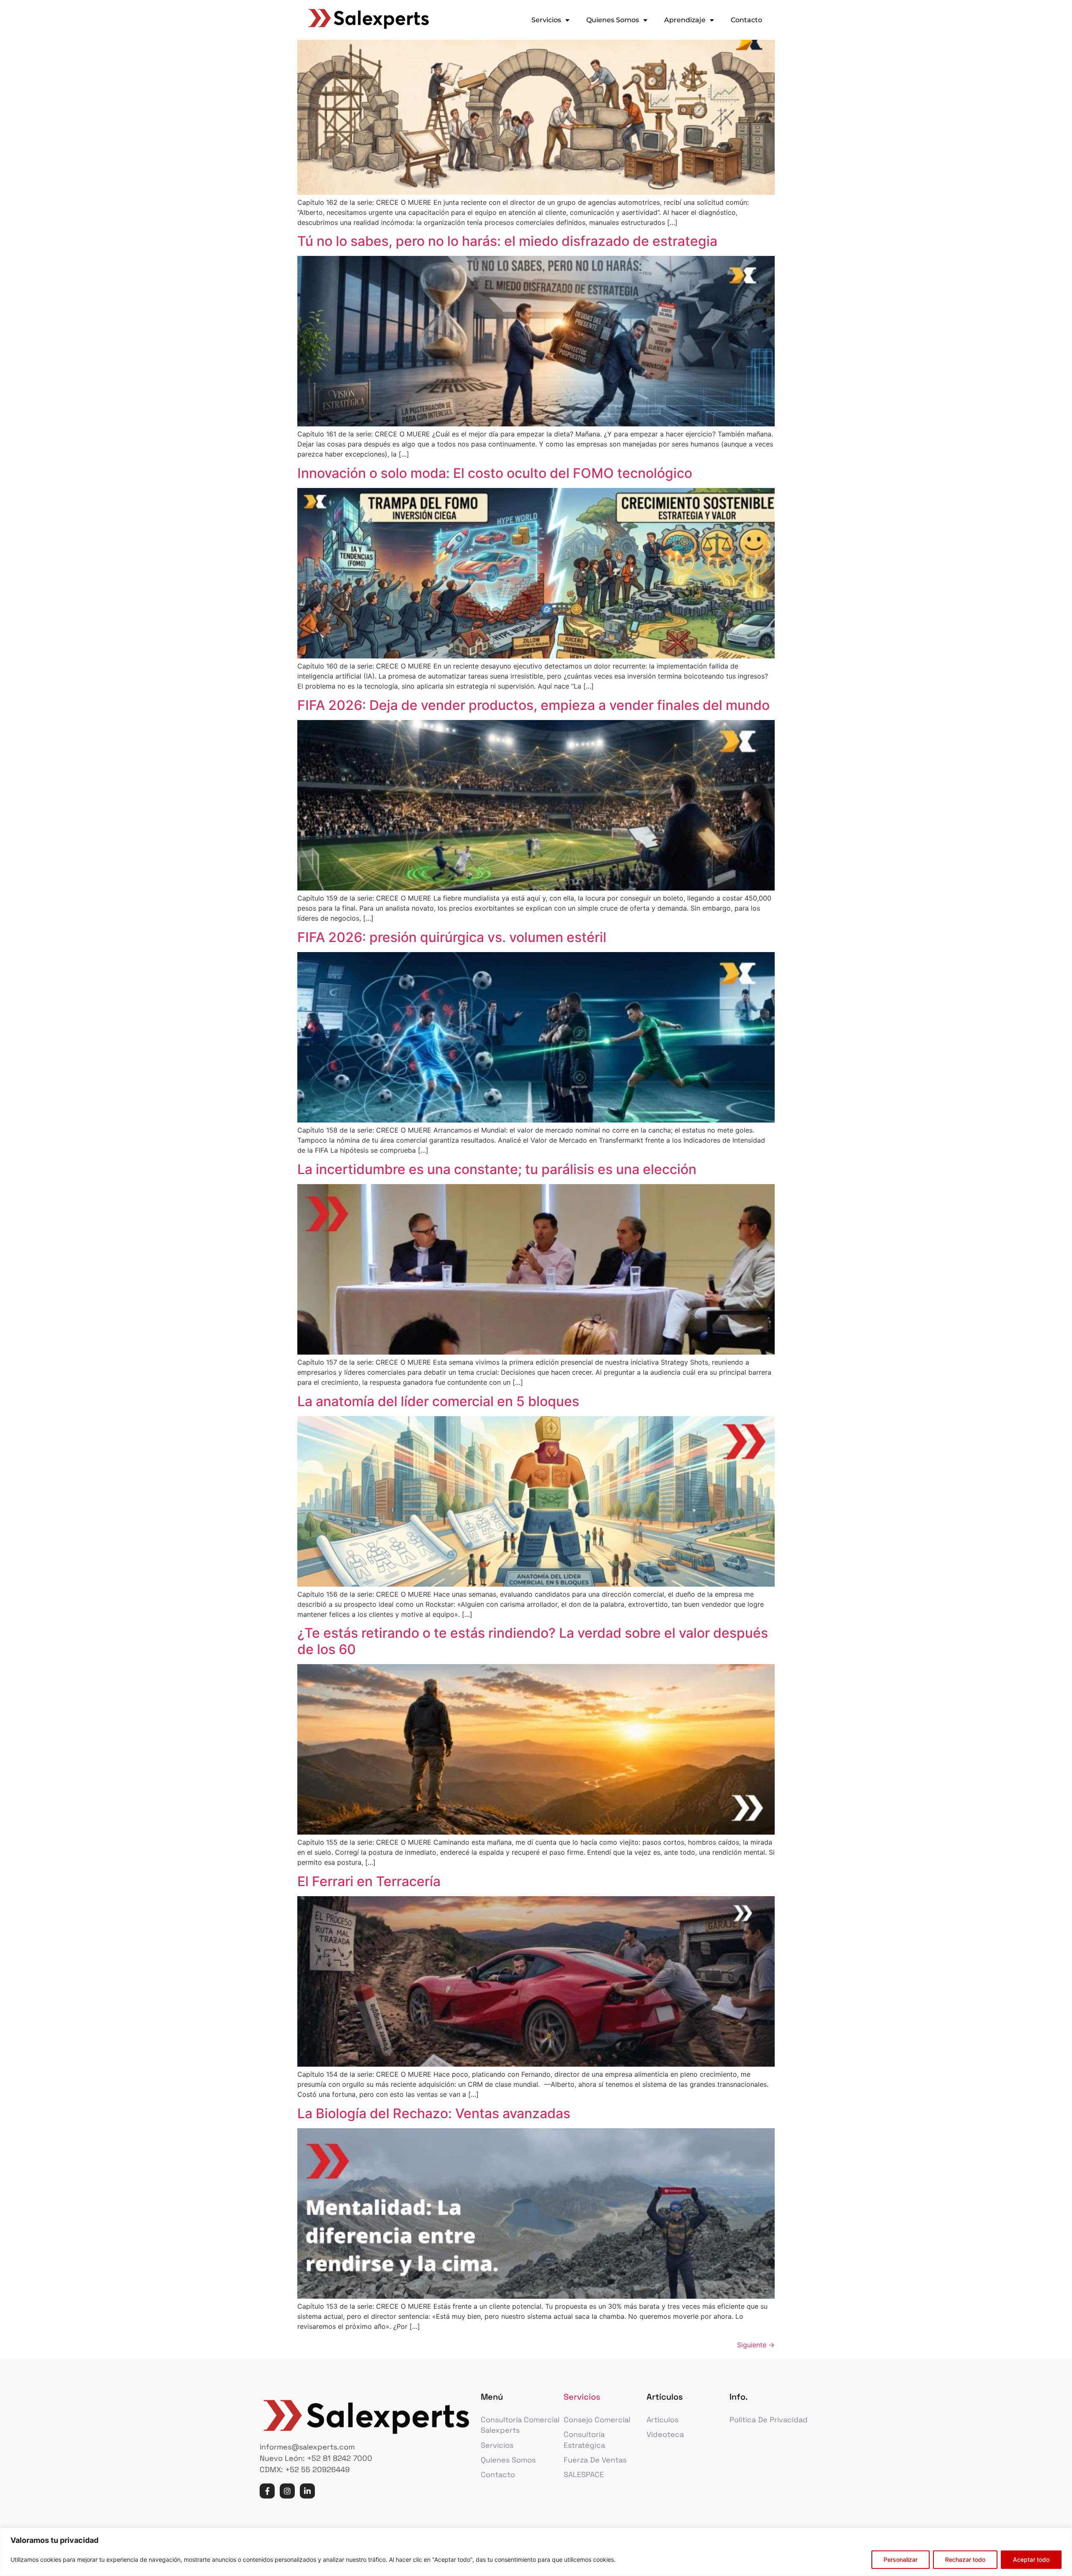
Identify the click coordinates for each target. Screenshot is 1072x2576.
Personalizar (901, 2559)
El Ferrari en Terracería (369, 1881)
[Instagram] (287, 2491)
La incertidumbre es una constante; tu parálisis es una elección (497, 1169)
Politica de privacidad (769, 2420)
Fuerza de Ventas (595, 2460)
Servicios (546, 20)
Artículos (662, 2420)
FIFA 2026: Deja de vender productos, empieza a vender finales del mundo (533, 705)
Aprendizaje (685, 20)
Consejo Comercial (597, 2420)
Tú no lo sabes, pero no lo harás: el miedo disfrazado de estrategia (507, 241)
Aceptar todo (1031, 2559)
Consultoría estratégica (584, 2439)
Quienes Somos (613, 20)
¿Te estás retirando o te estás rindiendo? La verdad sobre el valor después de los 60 (533, 1641)
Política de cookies (644, 2559)
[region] (536, 2552)
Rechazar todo (965, 2559)
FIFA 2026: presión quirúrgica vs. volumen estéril (455, 937)
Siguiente (756, 2345)
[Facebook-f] (267, 2491)
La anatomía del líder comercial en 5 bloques (438, 1401)
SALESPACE (584, 2474)
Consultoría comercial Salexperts (520, 2425)
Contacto (746, 20)
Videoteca (665, 2434)
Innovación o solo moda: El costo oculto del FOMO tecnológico (495, 473)
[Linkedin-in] (307, 2491)
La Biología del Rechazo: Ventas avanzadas (434, 2113)
